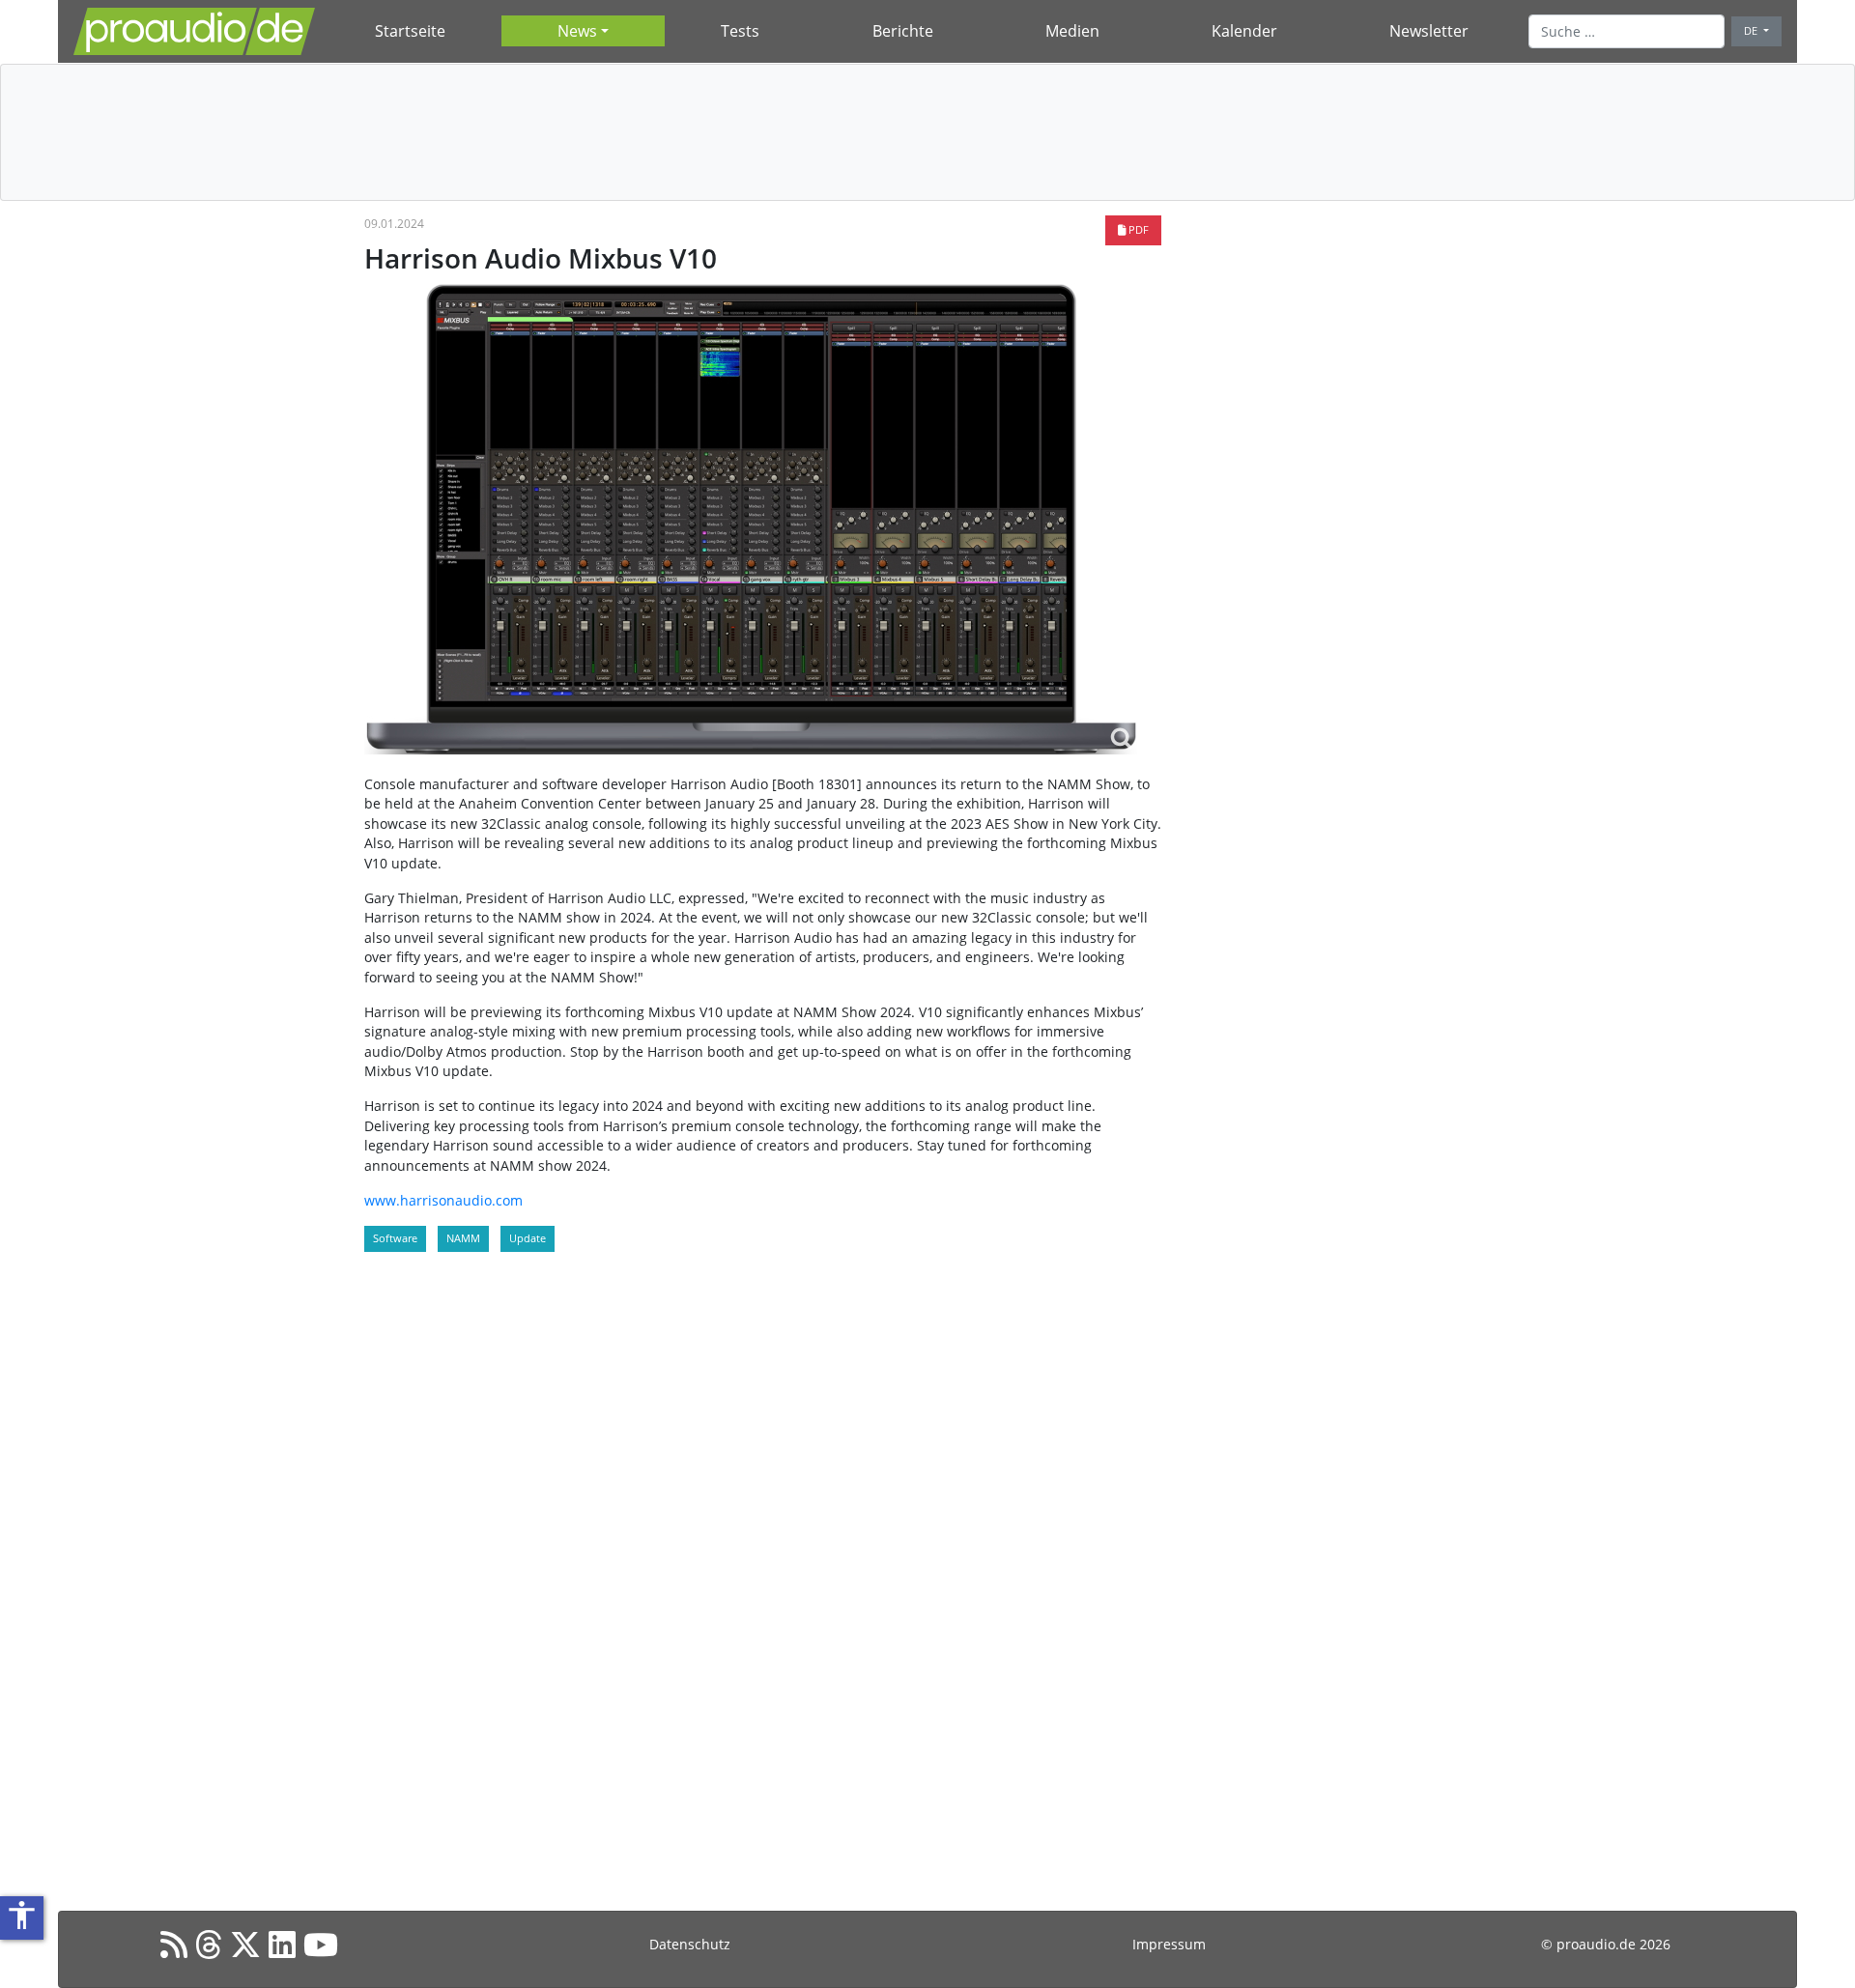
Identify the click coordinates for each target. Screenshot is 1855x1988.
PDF (1137, 229)
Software (395, 1238)
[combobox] (1627, 31)
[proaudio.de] (194, 31)
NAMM (463, 1238)
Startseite (410, 31)
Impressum (1169, 1944)
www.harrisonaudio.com (443, 1200)
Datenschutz (690, 1944)
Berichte (903, 31)
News (577, 31)
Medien (1072, 31)
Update (528, 1238)
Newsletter (1429, 31)
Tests (740, 31)
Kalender (1244, 31)
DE (1752, 30)
